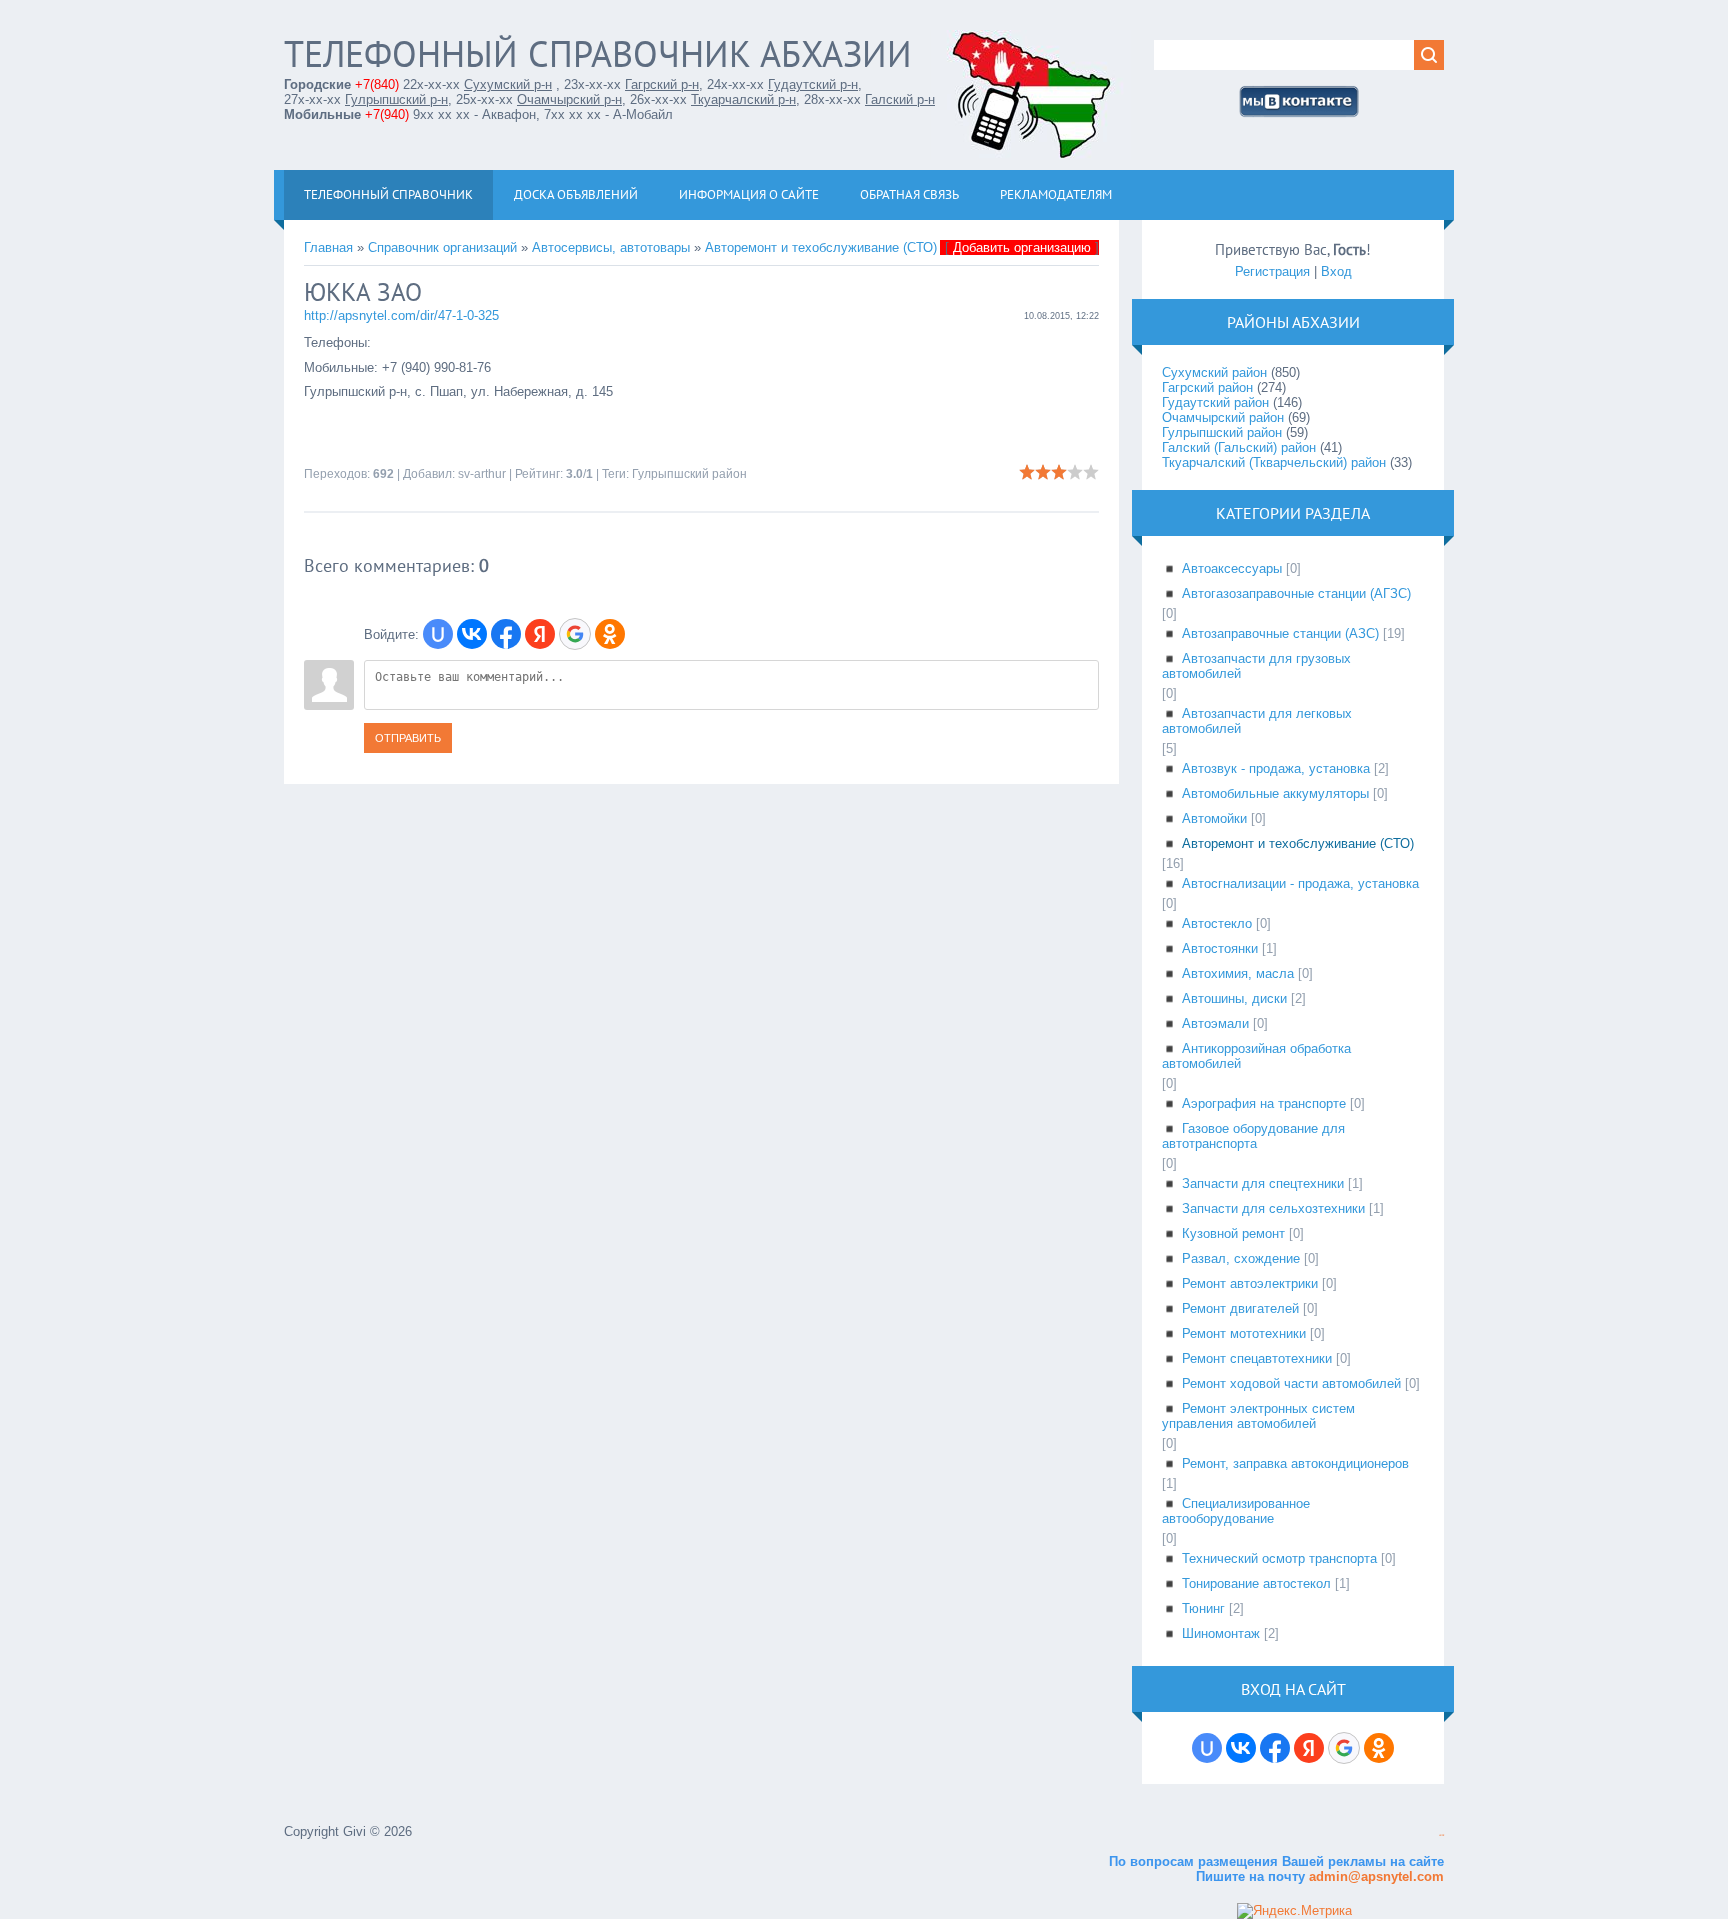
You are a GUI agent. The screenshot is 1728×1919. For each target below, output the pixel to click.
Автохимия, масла (1238, 973)
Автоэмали (1215, 1023)
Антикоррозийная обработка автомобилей (1256, 1056)
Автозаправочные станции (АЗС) (1280, 633)
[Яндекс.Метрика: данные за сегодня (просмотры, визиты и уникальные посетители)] (1294, 1911)
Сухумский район (1214, 372)
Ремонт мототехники (1244, 1333)
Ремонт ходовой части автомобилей (1291, 1383)
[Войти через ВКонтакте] (472, 634)
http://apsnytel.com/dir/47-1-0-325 (401, 315)
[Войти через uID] (438, 634)
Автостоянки (1220, 948)
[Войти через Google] (575, 634)
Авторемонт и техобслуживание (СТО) (821, 247)
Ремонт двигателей (1240, 1308)
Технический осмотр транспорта (1279, 1558)
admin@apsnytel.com (1374, 1876)
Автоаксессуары (1232, 568)
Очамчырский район (1223, 417)
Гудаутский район (1215, 402)
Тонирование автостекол (1256, 1583)
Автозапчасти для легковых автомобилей (1257, 721)
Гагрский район (1207, 387)
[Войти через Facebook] (506, 634)
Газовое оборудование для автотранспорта (1253, 1136)
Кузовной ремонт (1233, 1233)
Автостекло (1217, 923)
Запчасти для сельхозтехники (1273, 1208)
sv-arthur (482, 474)
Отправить (408, 738)
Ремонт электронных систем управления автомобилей (1258, 1416)
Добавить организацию (1022, 247)
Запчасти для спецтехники (1263, 1183)
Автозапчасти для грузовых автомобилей (1256, 666)
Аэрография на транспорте (1264, 1103)
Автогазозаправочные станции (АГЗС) (1296, 593)
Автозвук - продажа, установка (1276, 768)
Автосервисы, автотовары (611, 247)
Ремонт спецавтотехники (1257, 1358)
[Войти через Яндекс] (540, 634)
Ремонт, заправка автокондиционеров (1295, 1463)
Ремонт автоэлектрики (1250, 1283)
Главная (328, 247)
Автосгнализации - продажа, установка (1300, 883)
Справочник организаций (442, 247)
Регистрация (1272, 271)
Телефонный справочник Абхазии (598, 53)
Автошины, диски (1234, 998)
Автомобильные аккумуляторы (1275, 793)
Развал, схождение (1241, 1258)
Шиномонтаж (1221, 1633)
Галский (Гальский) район (1239, 447)
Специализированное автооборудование (1236, 1511)
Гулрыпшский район (689, 474)
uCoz (1441, 1835)
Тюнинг (1203, 1608)
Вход (1336, 271)
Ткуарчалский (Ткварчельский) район (1274, 462)
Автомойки (1214, 818)
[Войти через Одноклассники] (610, 634)
